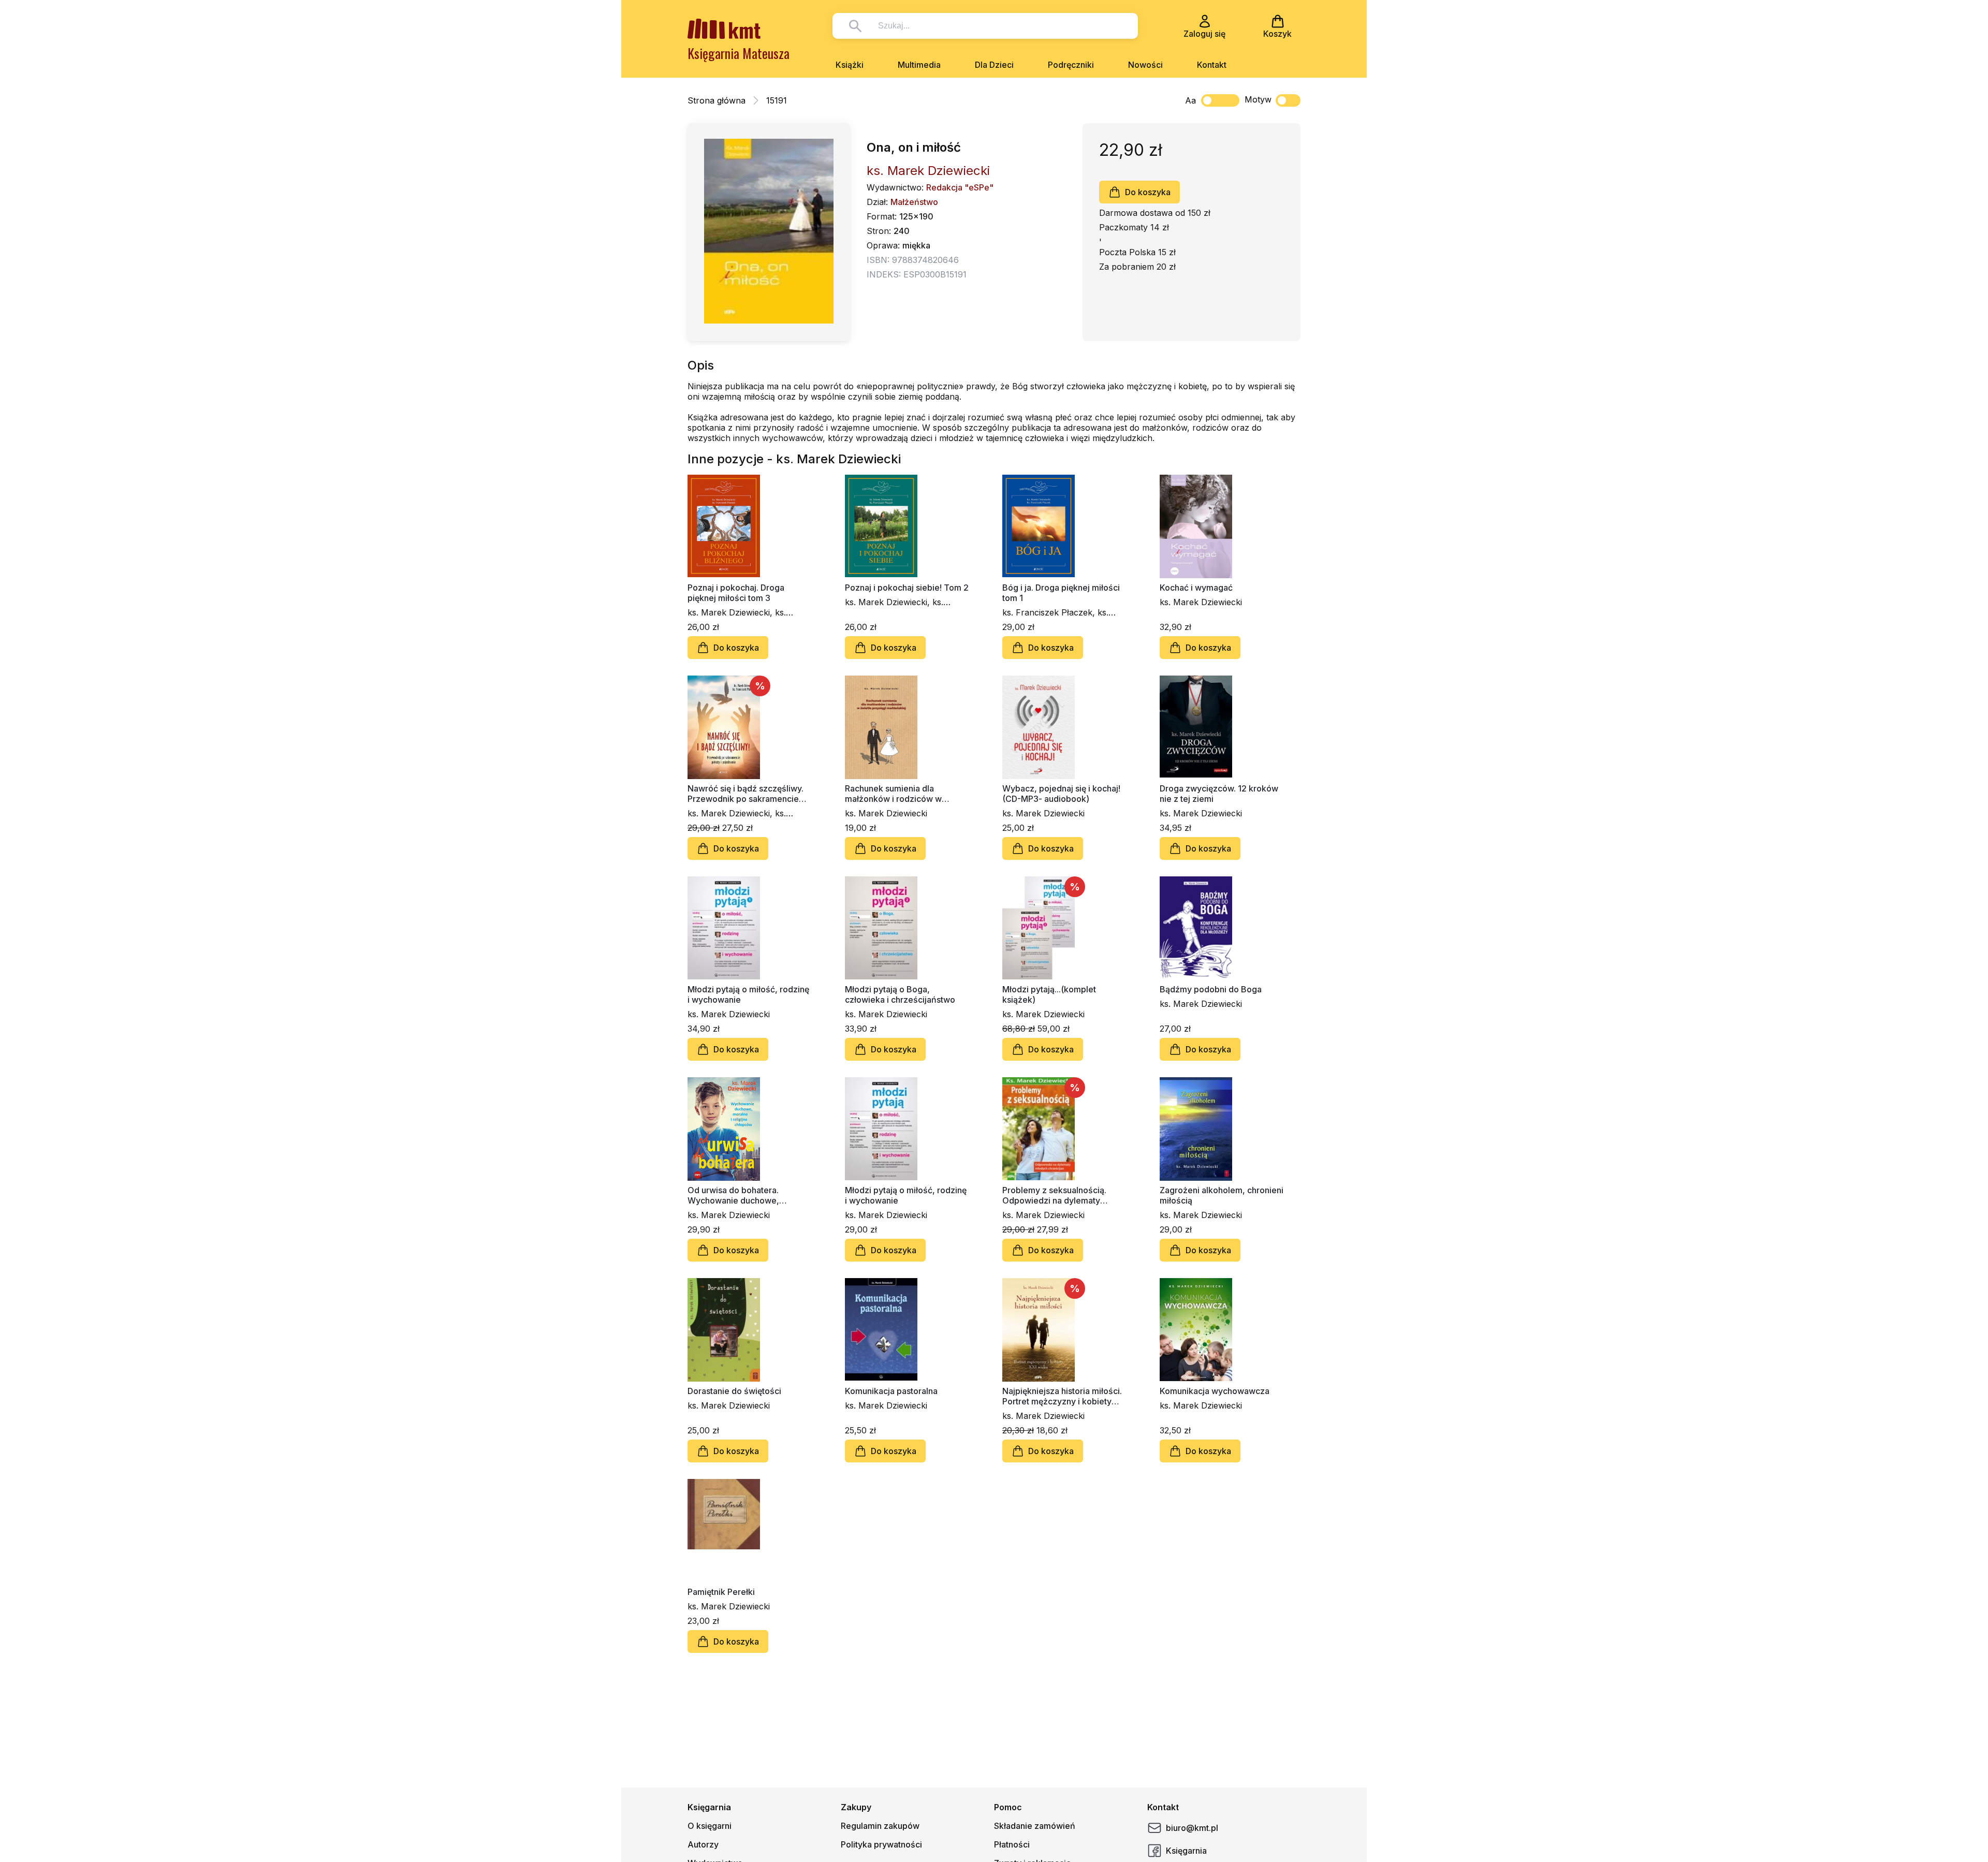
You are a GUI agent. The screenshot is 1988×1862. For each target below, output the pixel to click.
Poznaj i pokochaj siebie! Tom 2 (907, 588)
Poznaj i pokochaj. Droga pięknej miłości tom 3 (736, 593)
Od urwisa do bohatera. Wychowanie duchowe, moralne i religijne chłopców (743, 1195)
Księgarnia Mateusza (739, 53)
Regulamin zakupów (880, 1826)
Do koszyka (1148, 192)
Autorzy (703, 1844)
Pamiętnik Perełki (721, 1592)
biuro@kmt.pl (1192, 1828)
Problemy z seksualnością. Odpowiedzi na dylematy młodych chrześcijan (1054, 1195)
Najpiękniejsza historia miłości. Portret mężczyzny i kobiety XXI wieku (1062, 1396)
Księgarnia (1186, 1851)
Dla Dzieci (994, 65)
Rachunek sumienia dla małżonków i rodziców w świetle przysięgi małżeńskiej (903, 794)
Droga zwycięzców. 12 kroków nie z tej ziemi (1219, 794)
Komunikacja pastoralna (891, 1391)
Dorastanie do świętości (734, 1391)
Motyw (1258, 99)
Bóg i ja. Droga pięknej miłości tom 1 (1061, 593)
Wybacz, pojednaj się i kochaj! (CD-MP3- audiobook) (1061, 794)
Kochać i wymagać (1196, 588)
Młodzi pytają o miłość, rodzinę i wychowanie (748, 994)
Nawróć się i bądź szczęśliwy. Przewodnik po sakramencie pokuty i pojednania (745, 794)
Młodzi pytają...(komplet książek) (1049, 994)
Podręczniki (1071, 65)
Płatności (1012, 1844)
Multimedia (919, 65)
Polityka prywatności (881, 1844)
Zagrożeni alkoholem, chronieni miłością (1222, 1195)
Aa (1190, 100)
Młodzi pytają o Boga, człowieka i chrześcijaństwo (900, 994)
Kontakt (1212, 65)
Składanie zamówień (1035, 1826)
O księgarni (710, 1826)
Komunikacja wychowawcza (1215, 1391)
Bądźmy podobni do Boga (1211, 989)
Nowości (1145, 65)
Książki (850, 65)
